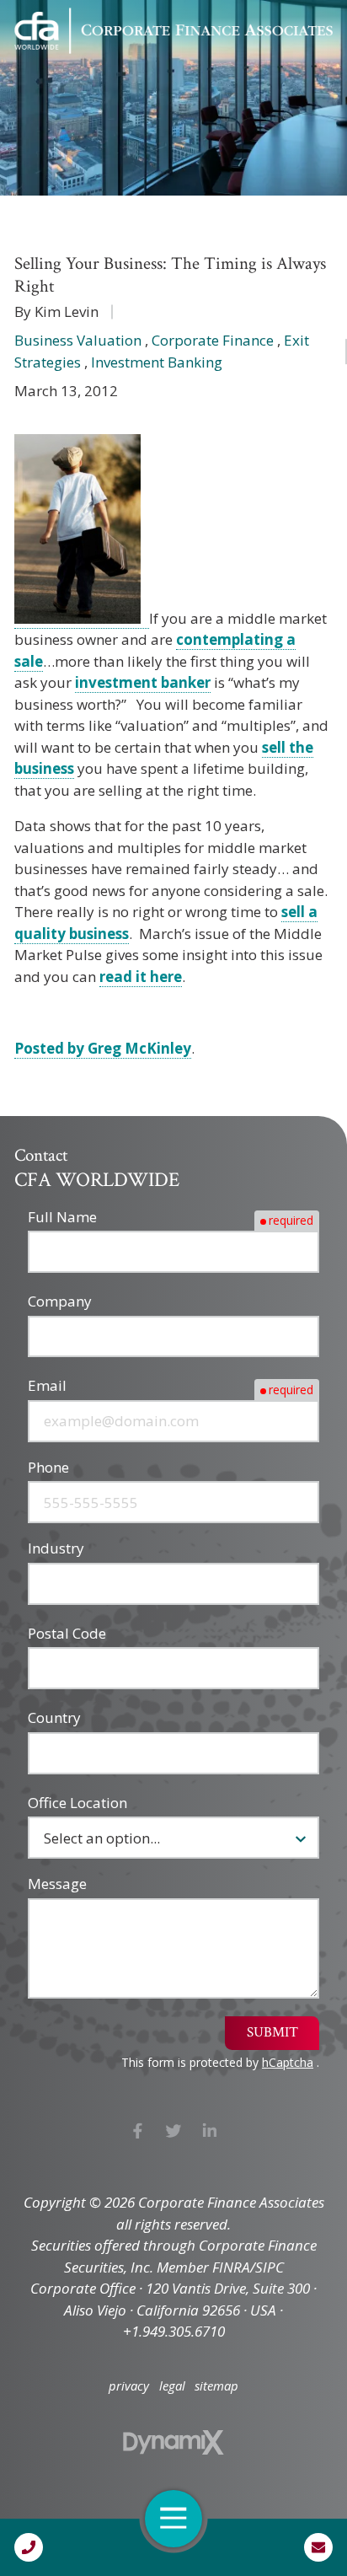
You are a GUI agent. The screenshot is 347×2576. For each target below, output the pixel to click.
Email (47, 1385)
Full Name (62, 1217)
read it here (141, 977)
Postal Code (67, 1633)
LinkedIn (209, 2131)
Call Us (29, 2547)
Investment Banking (157, 362)
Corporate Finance (213, 340)
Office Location (77, 1803)
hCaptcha (288, 2062)
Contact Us (318, 2547)
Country (54, 1717)
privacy (129, 2386)
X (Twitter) (174, 2131)
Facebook (138, 2131)
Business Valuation (78, 340)
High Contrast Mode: (85, 70)
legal (172, 2386)
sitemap (216, 2386)
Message (57, 1884)
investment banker (143, 682)
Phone (48, 1467)
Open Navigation (173, 2519)
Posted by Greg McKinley (103, 1048)
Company (60, 1301)
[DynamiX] (173, 2442)
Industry (56, 1548)
